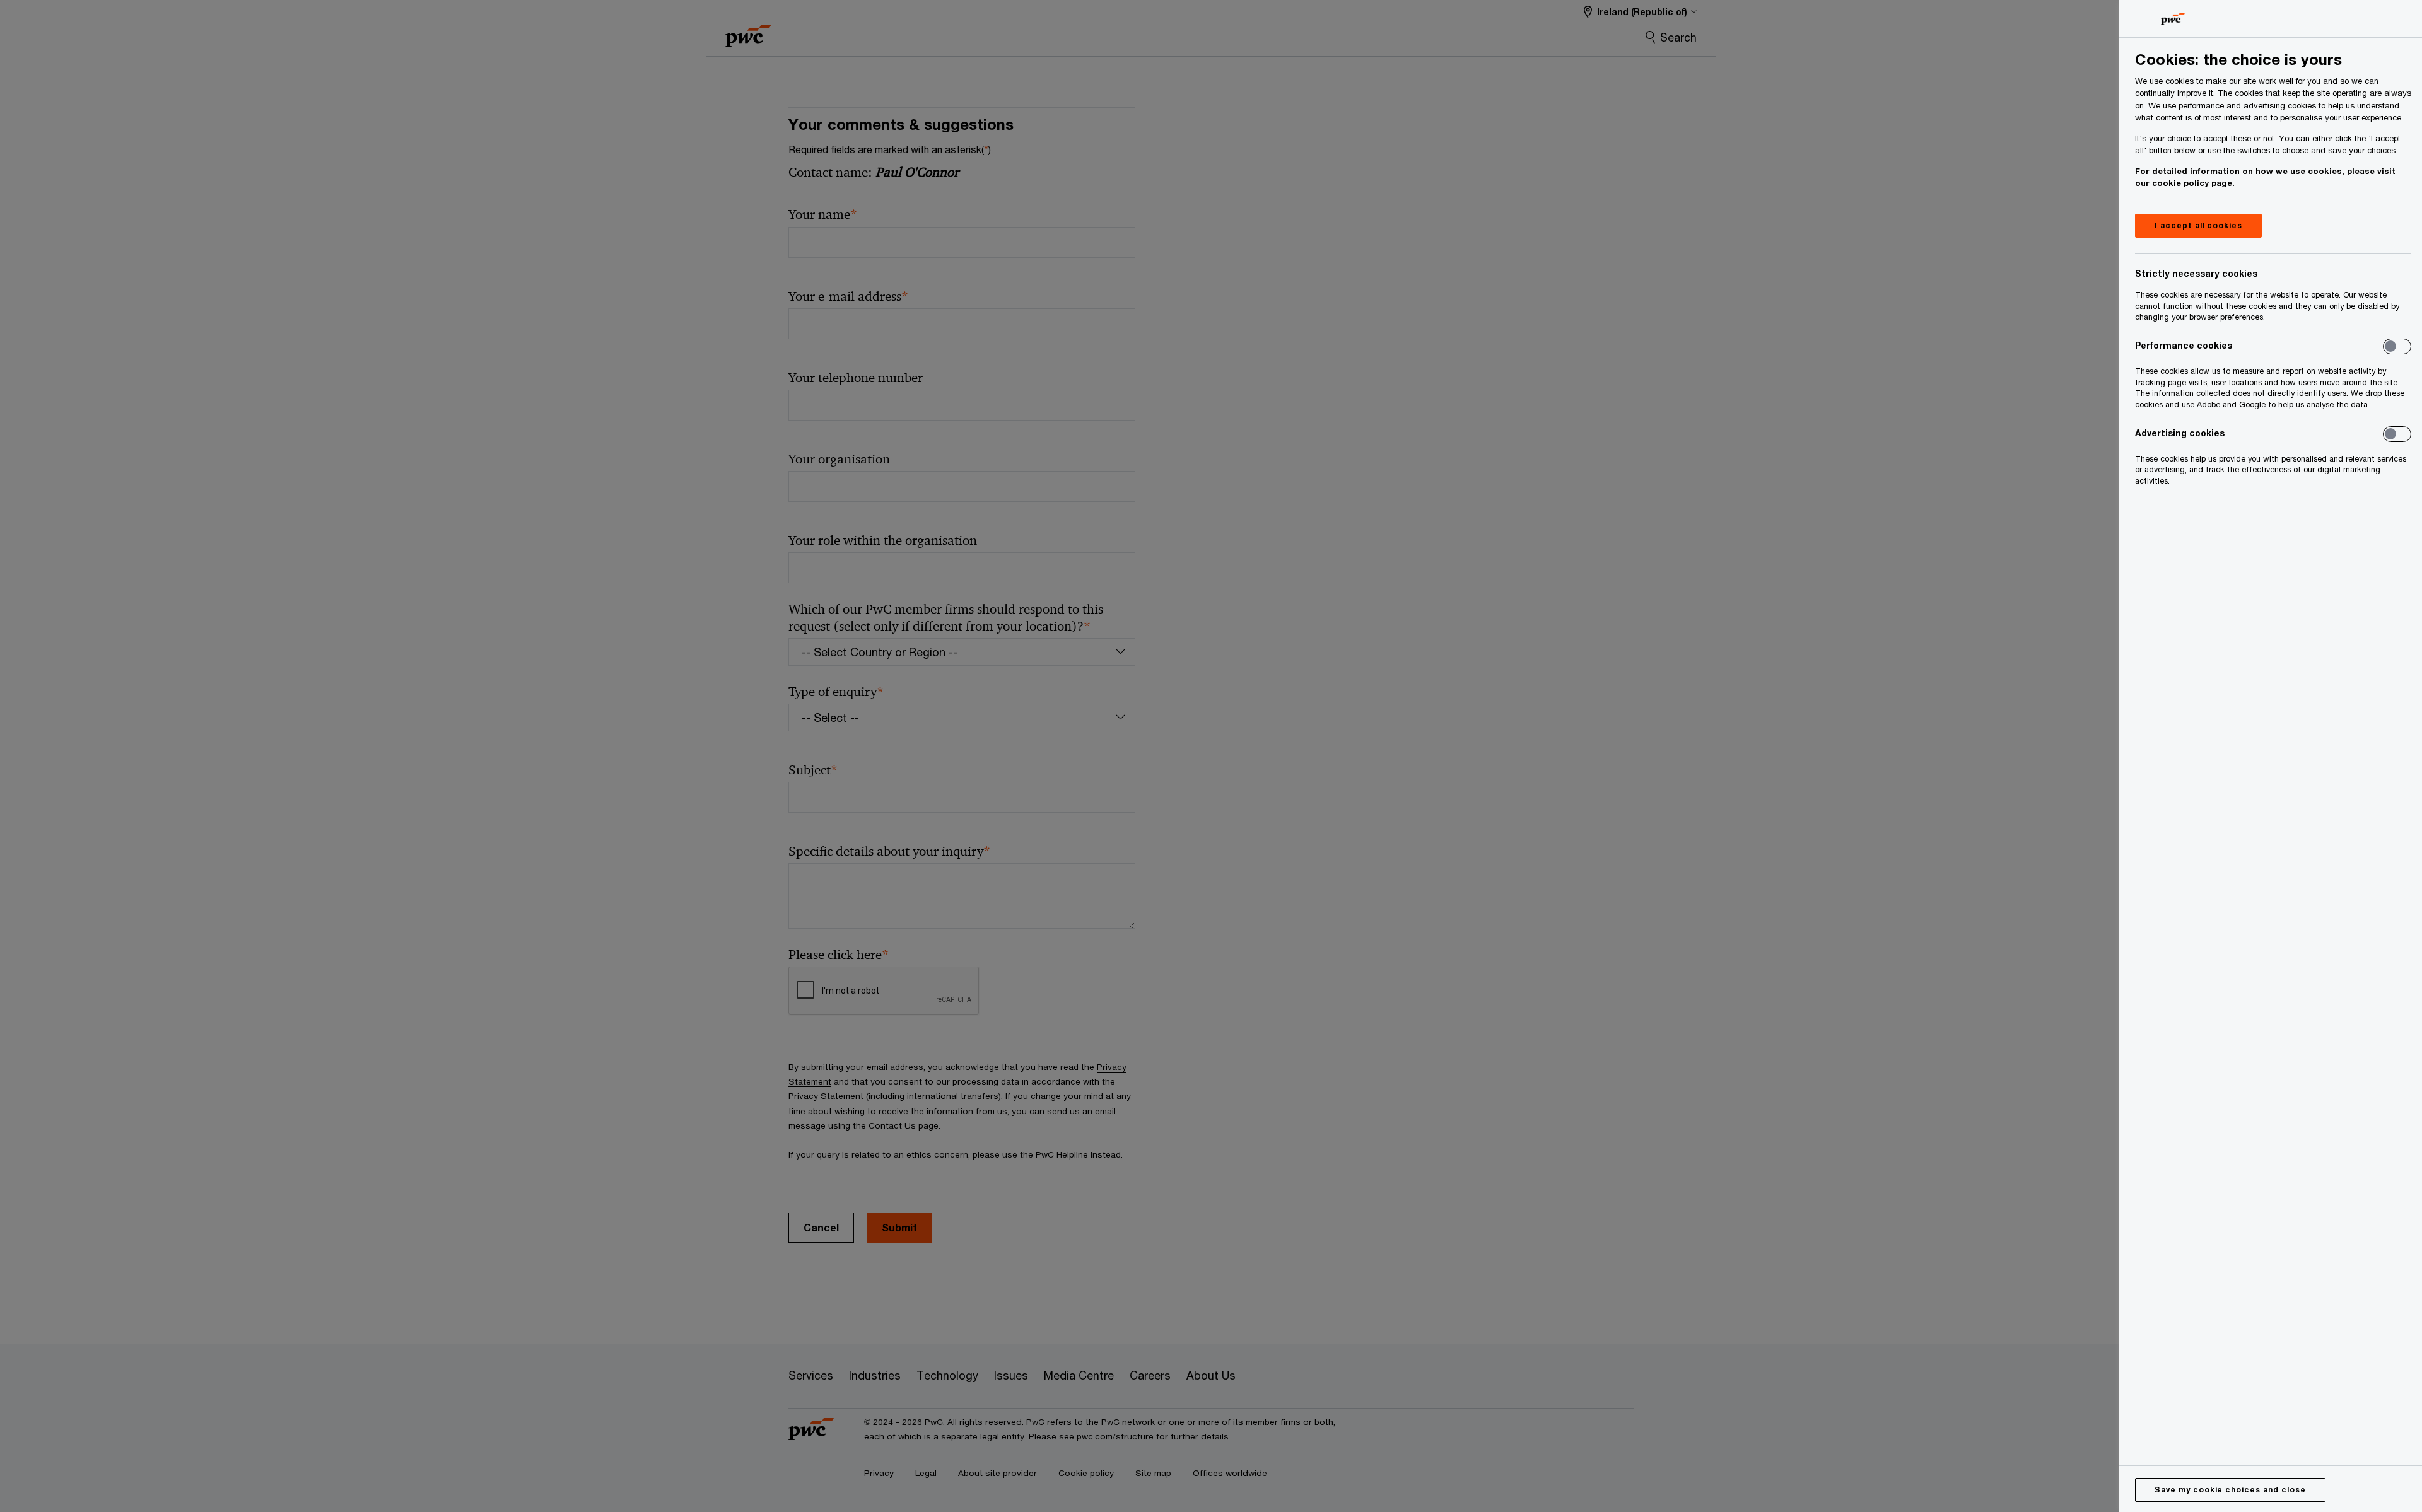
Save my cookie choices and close (2230, 1490)
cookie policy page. (2193, 183)
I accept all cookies (2198, 225)
